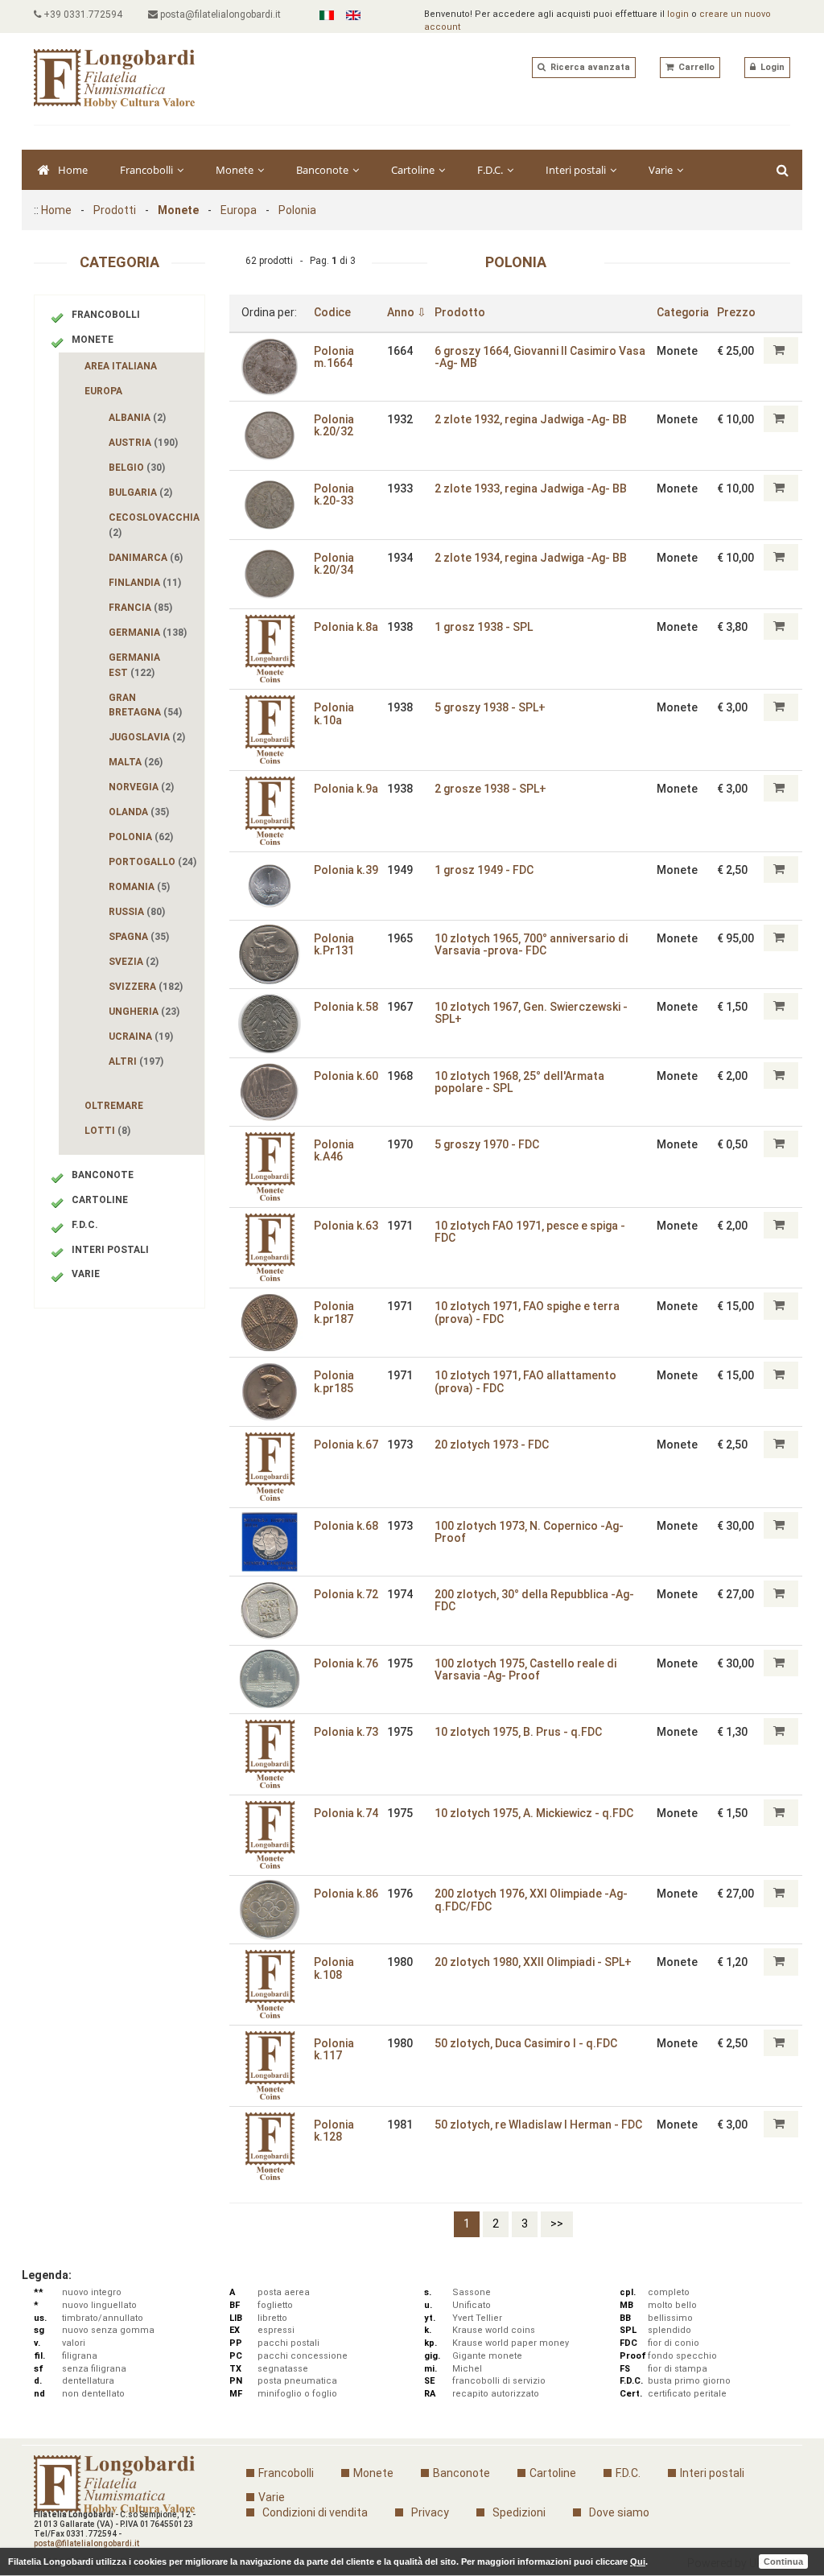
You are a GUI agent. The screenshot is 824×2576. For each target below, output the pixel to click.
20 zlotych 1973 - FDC (492, 1445)
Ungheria (144, 1012)
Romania (139, 887)
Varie (662, 170)
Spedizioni (519, 2512)
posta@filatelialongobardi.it (219, 14)
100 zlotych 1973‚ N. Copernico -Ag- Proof (529, 1532)
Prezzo (736, 312)
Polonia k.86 (346, 1894)
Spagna (139, 937)
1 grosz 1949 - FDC (484, 870)
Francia (140, 608)
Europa (239, 210)
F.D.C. (491, 170)
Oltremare (114, 1106)
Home (73, 170)
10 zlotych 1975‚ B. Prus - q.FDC (518, 1732)
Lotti (107, 1131)
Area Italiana (121, 366)
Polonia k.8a (346, 627)
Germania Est (134, 665)
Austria (143, 443)
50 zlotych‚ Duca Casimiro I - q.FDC (526, 2043)
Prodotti (115, 210)
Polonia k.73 (346, 1732)
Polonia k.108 (334, 1968)
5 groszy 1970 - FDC (487, 1144)
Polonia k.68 (346, 1526)
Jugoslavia (147, 737)
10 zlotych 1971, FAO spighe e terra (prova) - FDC (527, 1312)
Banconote (323, 170)
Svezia (134, 962)
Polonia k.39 (346, 870)
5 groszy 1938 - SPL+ (490, 707)
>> (557, 2224)
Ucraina (141, 1037)
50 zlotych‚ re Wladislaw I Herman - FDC (538, 2125)
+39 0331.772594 (82, 14)
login (678, 14)
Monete (236, 170)
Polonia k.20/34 (334, 564)
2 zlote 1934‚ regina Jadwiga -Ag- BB (531, 558)
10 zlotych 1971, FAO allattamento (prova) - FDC (525, 1381)
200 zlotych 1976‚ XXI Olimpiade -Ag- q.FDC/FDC (531, 1900)
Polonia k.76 (346, 1663)
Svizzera (146, 987)
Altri (136, 1061)
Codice (332, 312)
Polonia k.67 (346, 1445)
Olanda (139, 812)
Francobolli (148, 170)
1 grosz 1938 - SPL (484, 627)
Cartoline (414, 170)
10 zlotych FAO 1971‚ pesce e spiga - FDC (530, 1232)
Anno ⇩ (407, 312)
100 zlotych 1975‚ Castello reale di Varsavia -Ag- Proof (525, 1669)
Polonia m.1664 (334, 357)
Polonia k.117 (334, 2049)
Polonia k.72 (346, 1594)
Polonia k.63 (346, 1226)
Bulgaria (140, 493)
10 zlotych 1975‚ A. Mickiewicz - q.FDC (534, 1813)
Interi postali (577, 170)
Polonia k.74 (346, 1813)
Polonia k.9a (346, 789)
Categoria (683, 312)
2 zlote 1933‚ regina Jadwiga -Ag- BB (531, 488)
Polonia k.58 (346, 1007)
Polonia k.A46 (334, 1150)
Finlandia (145, 583)
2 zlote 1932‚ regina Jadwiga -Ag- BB (531, 419)
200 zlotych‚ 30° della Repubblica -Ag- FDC (534, 1600)
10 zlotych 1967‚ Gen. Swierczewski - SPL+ (531, 1013)
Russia (137, 912)
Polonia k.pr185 (334, 1381)
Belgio (137, 468)
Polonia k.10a (334, 713)
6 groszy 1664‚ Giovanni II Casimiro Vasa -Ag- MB (540, 357)
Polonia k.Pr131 (334, 944)
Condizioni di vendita (315, 2512)
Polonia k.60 (346, 1076)
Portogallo (152, 862)
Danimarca (146, 558)
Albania (137, 418)
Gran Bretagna (145, 705)
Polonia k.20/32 (334, 425)
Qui (638, 2562)
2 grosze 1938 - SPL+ (490, 789)
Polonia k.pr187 (334, 1312)
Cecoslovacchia (155, 525)
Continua (783, 2562)
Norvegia (141, 787)
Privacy (430, 2512)
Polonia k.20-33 (334, 495)
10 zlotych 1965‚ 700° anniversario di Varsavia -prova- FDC (531, 944)
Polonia (297, 210)
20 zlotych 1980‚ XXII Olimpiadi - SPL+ (533, 1962)
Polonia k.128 (334, 2131)
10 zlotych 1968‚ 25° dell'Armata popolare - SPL (519, 1082)
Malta (136, 762)
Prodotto (460, 312)
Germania (148, 633)
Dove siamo (619, 2512)
